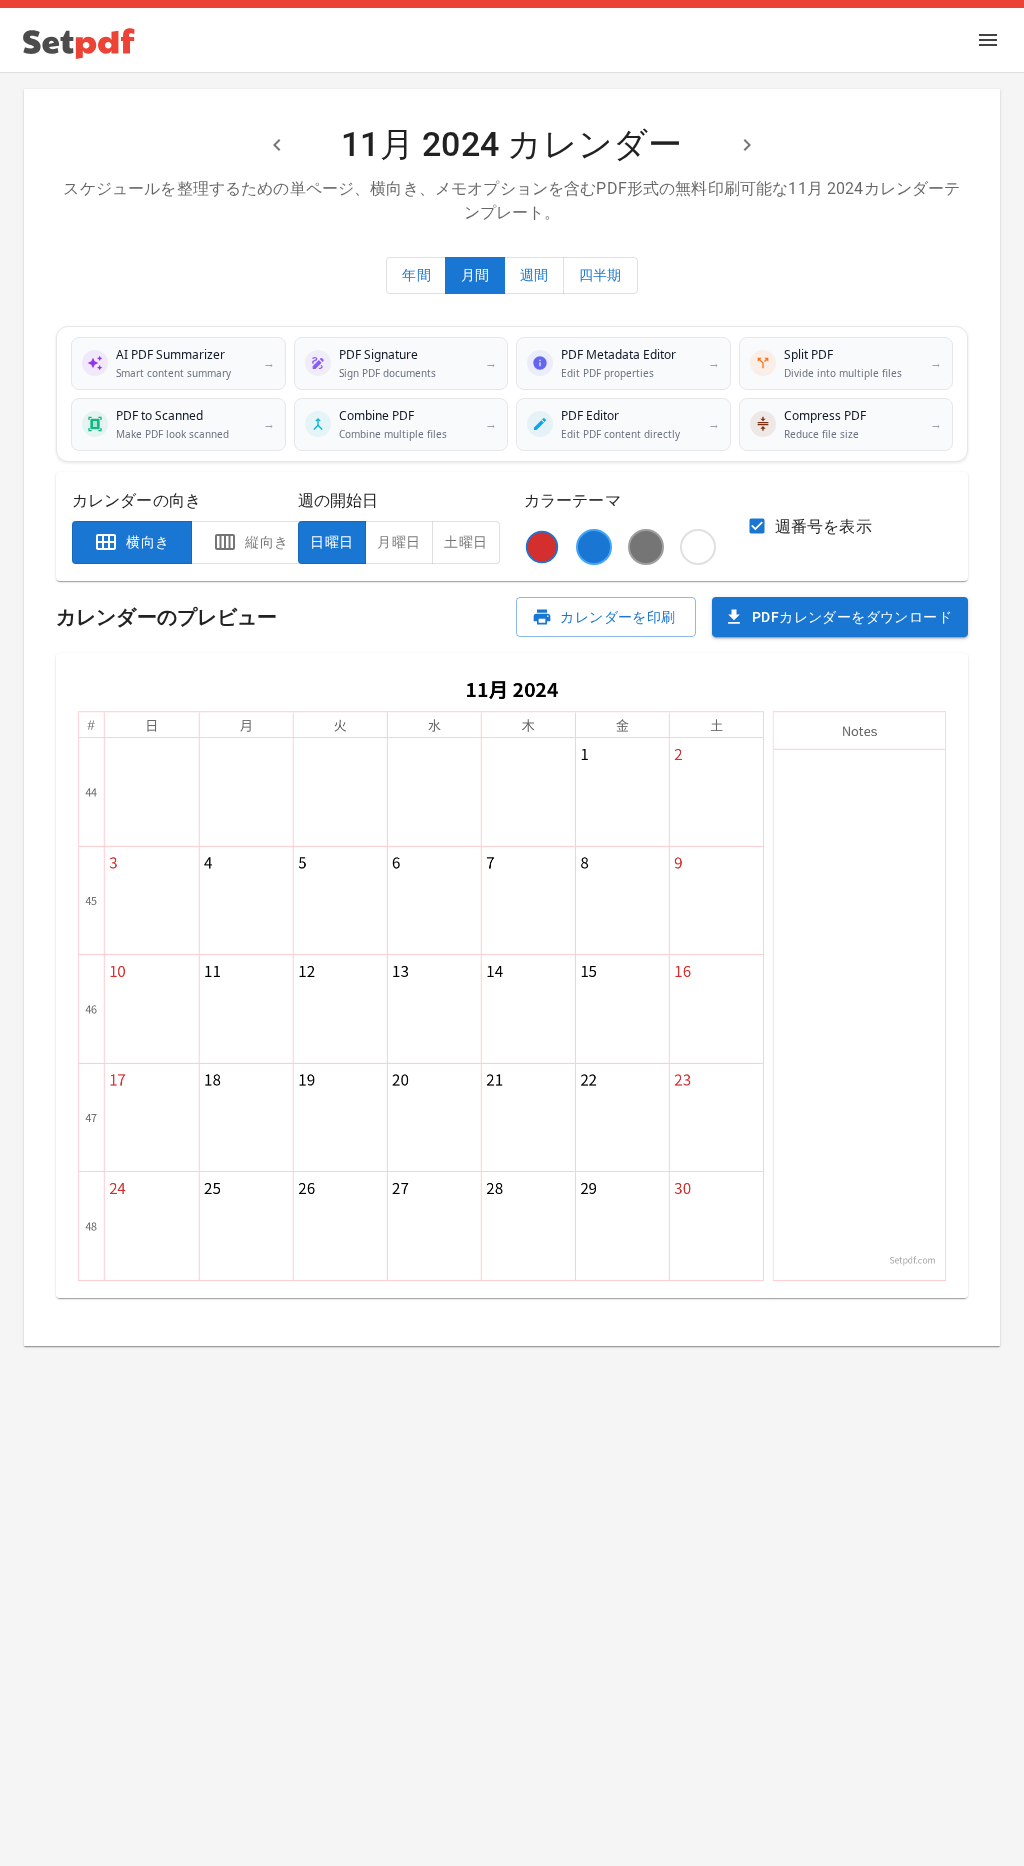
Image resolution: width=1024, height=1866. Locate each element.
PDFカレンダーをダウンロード (852, 617)
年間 (416, 275)
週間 (534, 275)
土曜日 (465, 542)
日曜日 (331, 542)
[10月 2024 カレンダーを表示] (277, 145)
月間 (475, 275)
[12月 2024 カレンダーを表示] (747, 145)
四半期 (600, 275)
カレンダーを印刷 (617, 617)
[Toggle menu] (988, 40)
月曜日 (398, 542)
